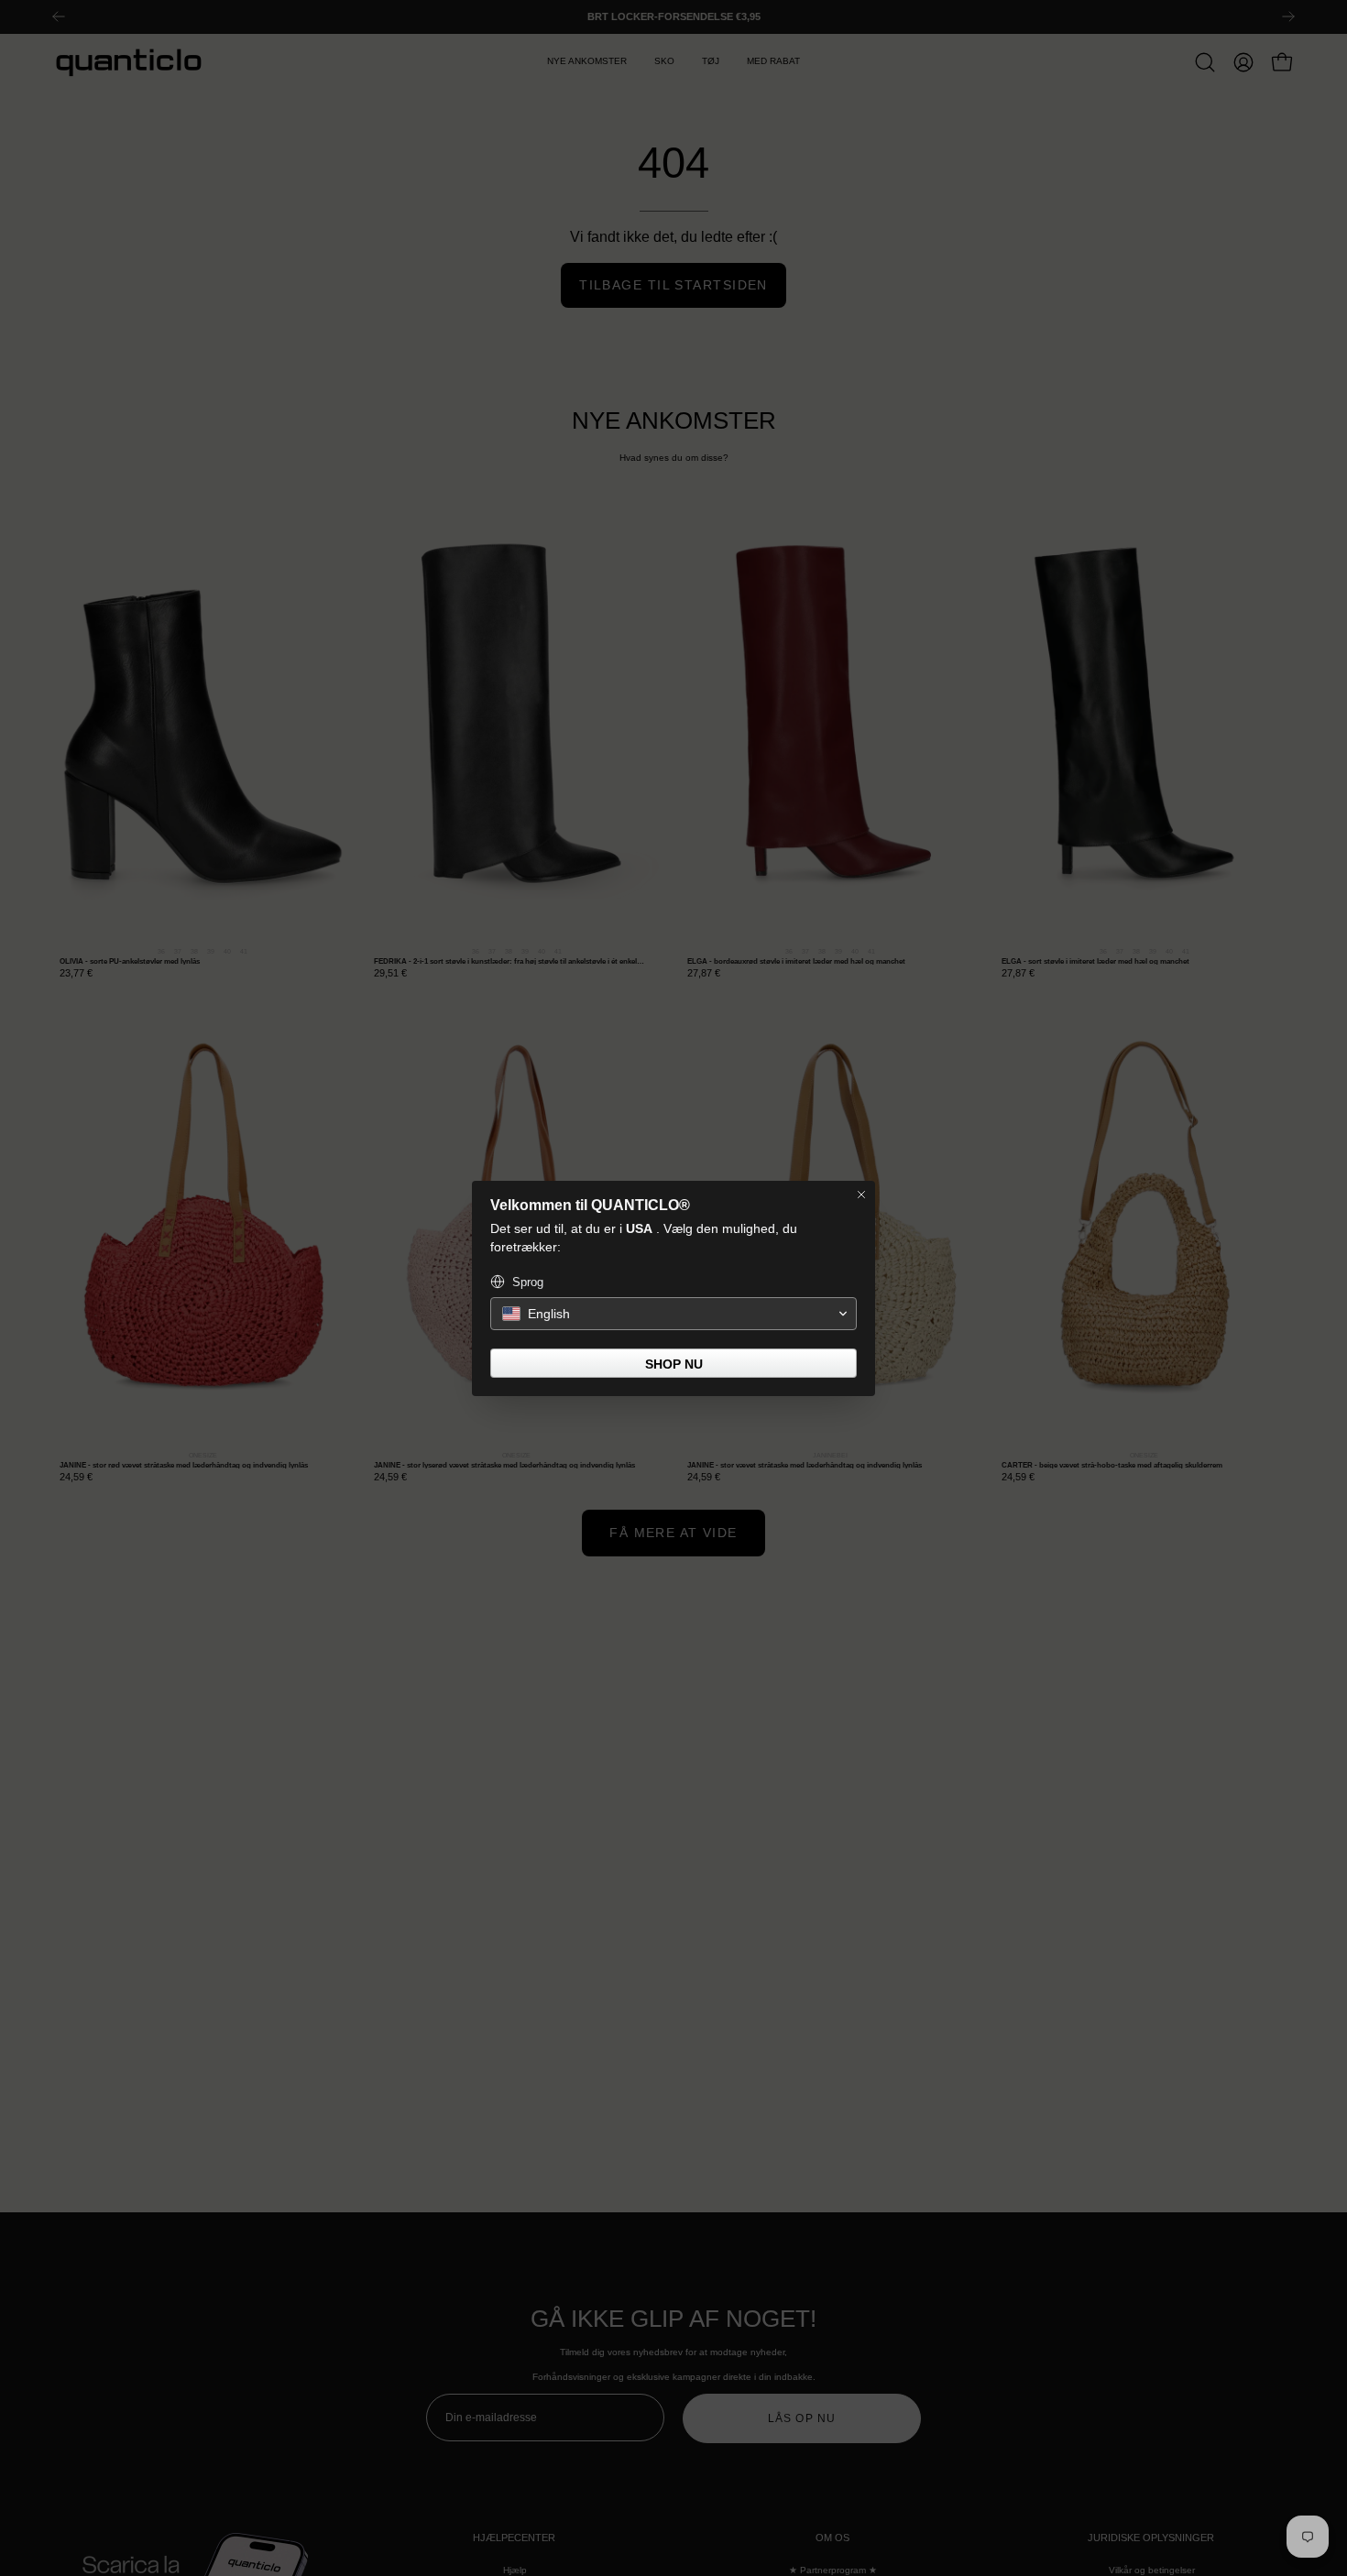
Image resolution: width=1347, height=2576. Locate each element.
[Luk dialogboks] (861, 1195)
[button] (673, 1314)
